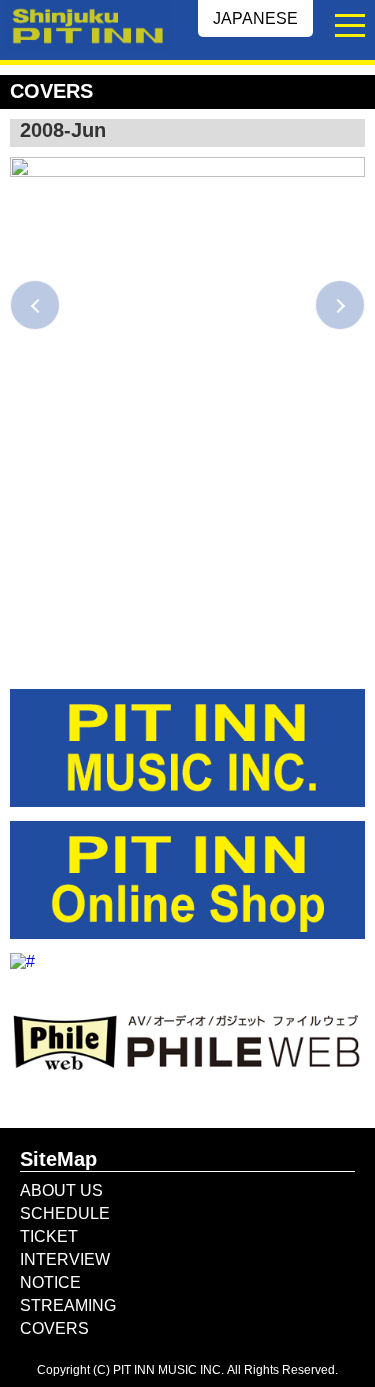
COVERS (54, 1328)
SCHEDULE (65, 1213)
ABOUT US (61, 1190)
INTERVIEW (65, 1259)
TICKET (49, 1236)
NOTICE (50, 1282)
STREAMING (68, 1305)
